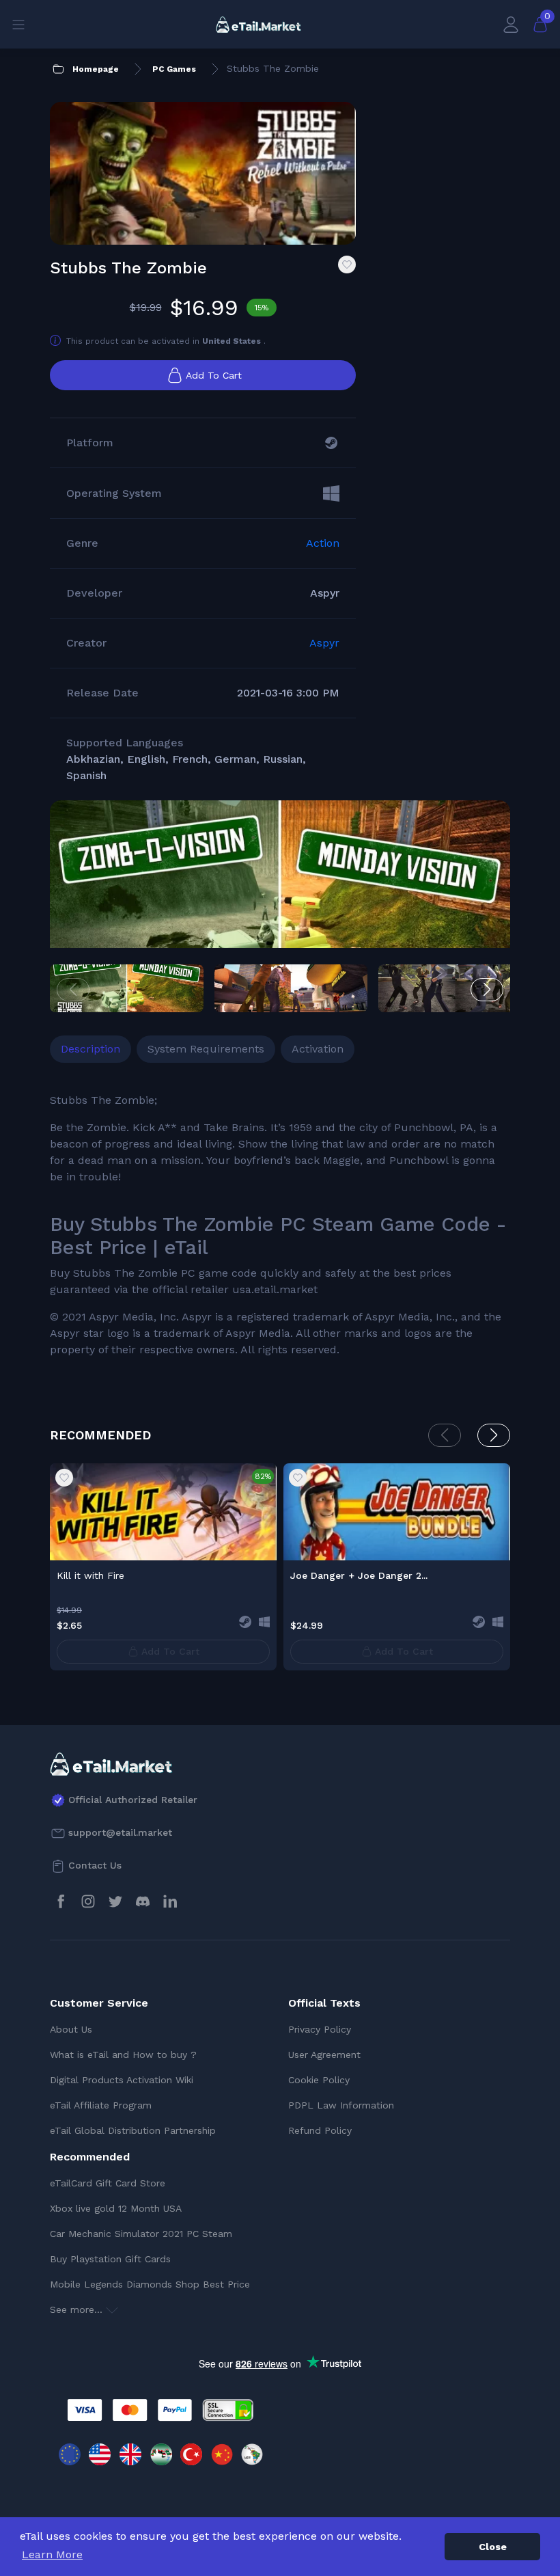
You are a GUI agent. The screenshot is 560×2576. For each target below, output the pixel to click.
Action (323, 543)
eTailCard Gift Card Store (108, 2183)
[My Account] (511, 24)
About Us (71, 2029)
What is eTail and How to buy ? (123, 2055)
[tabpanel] (280, 1225)
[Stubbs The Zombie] (280, 921)
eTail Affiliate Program (101, 2105)
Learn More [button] (52, 2554)
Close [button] (493, 2547)
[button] (487, 990)
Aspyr (324, 643)
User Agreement (324, 2055)
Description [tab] (90, 1049)
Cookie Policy (319, 2080)
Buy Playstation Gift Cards (110, 2259)
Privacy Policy (320, 2029)
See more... (78, 2309)
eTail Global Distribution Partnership (133, 2130)
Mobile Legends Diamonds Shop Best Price (150, 2284)
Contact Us (95, 1865)
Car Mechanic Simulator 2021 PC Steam (141, 2234)
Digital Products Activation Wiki (122, 2080)
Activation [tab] (318, 1049)
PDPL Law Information (341, 2105)
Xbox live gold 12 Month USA (116, 2208)
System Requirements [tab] (206, 1049)
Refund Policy (320, 2130)
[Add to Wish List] (347, 265)
